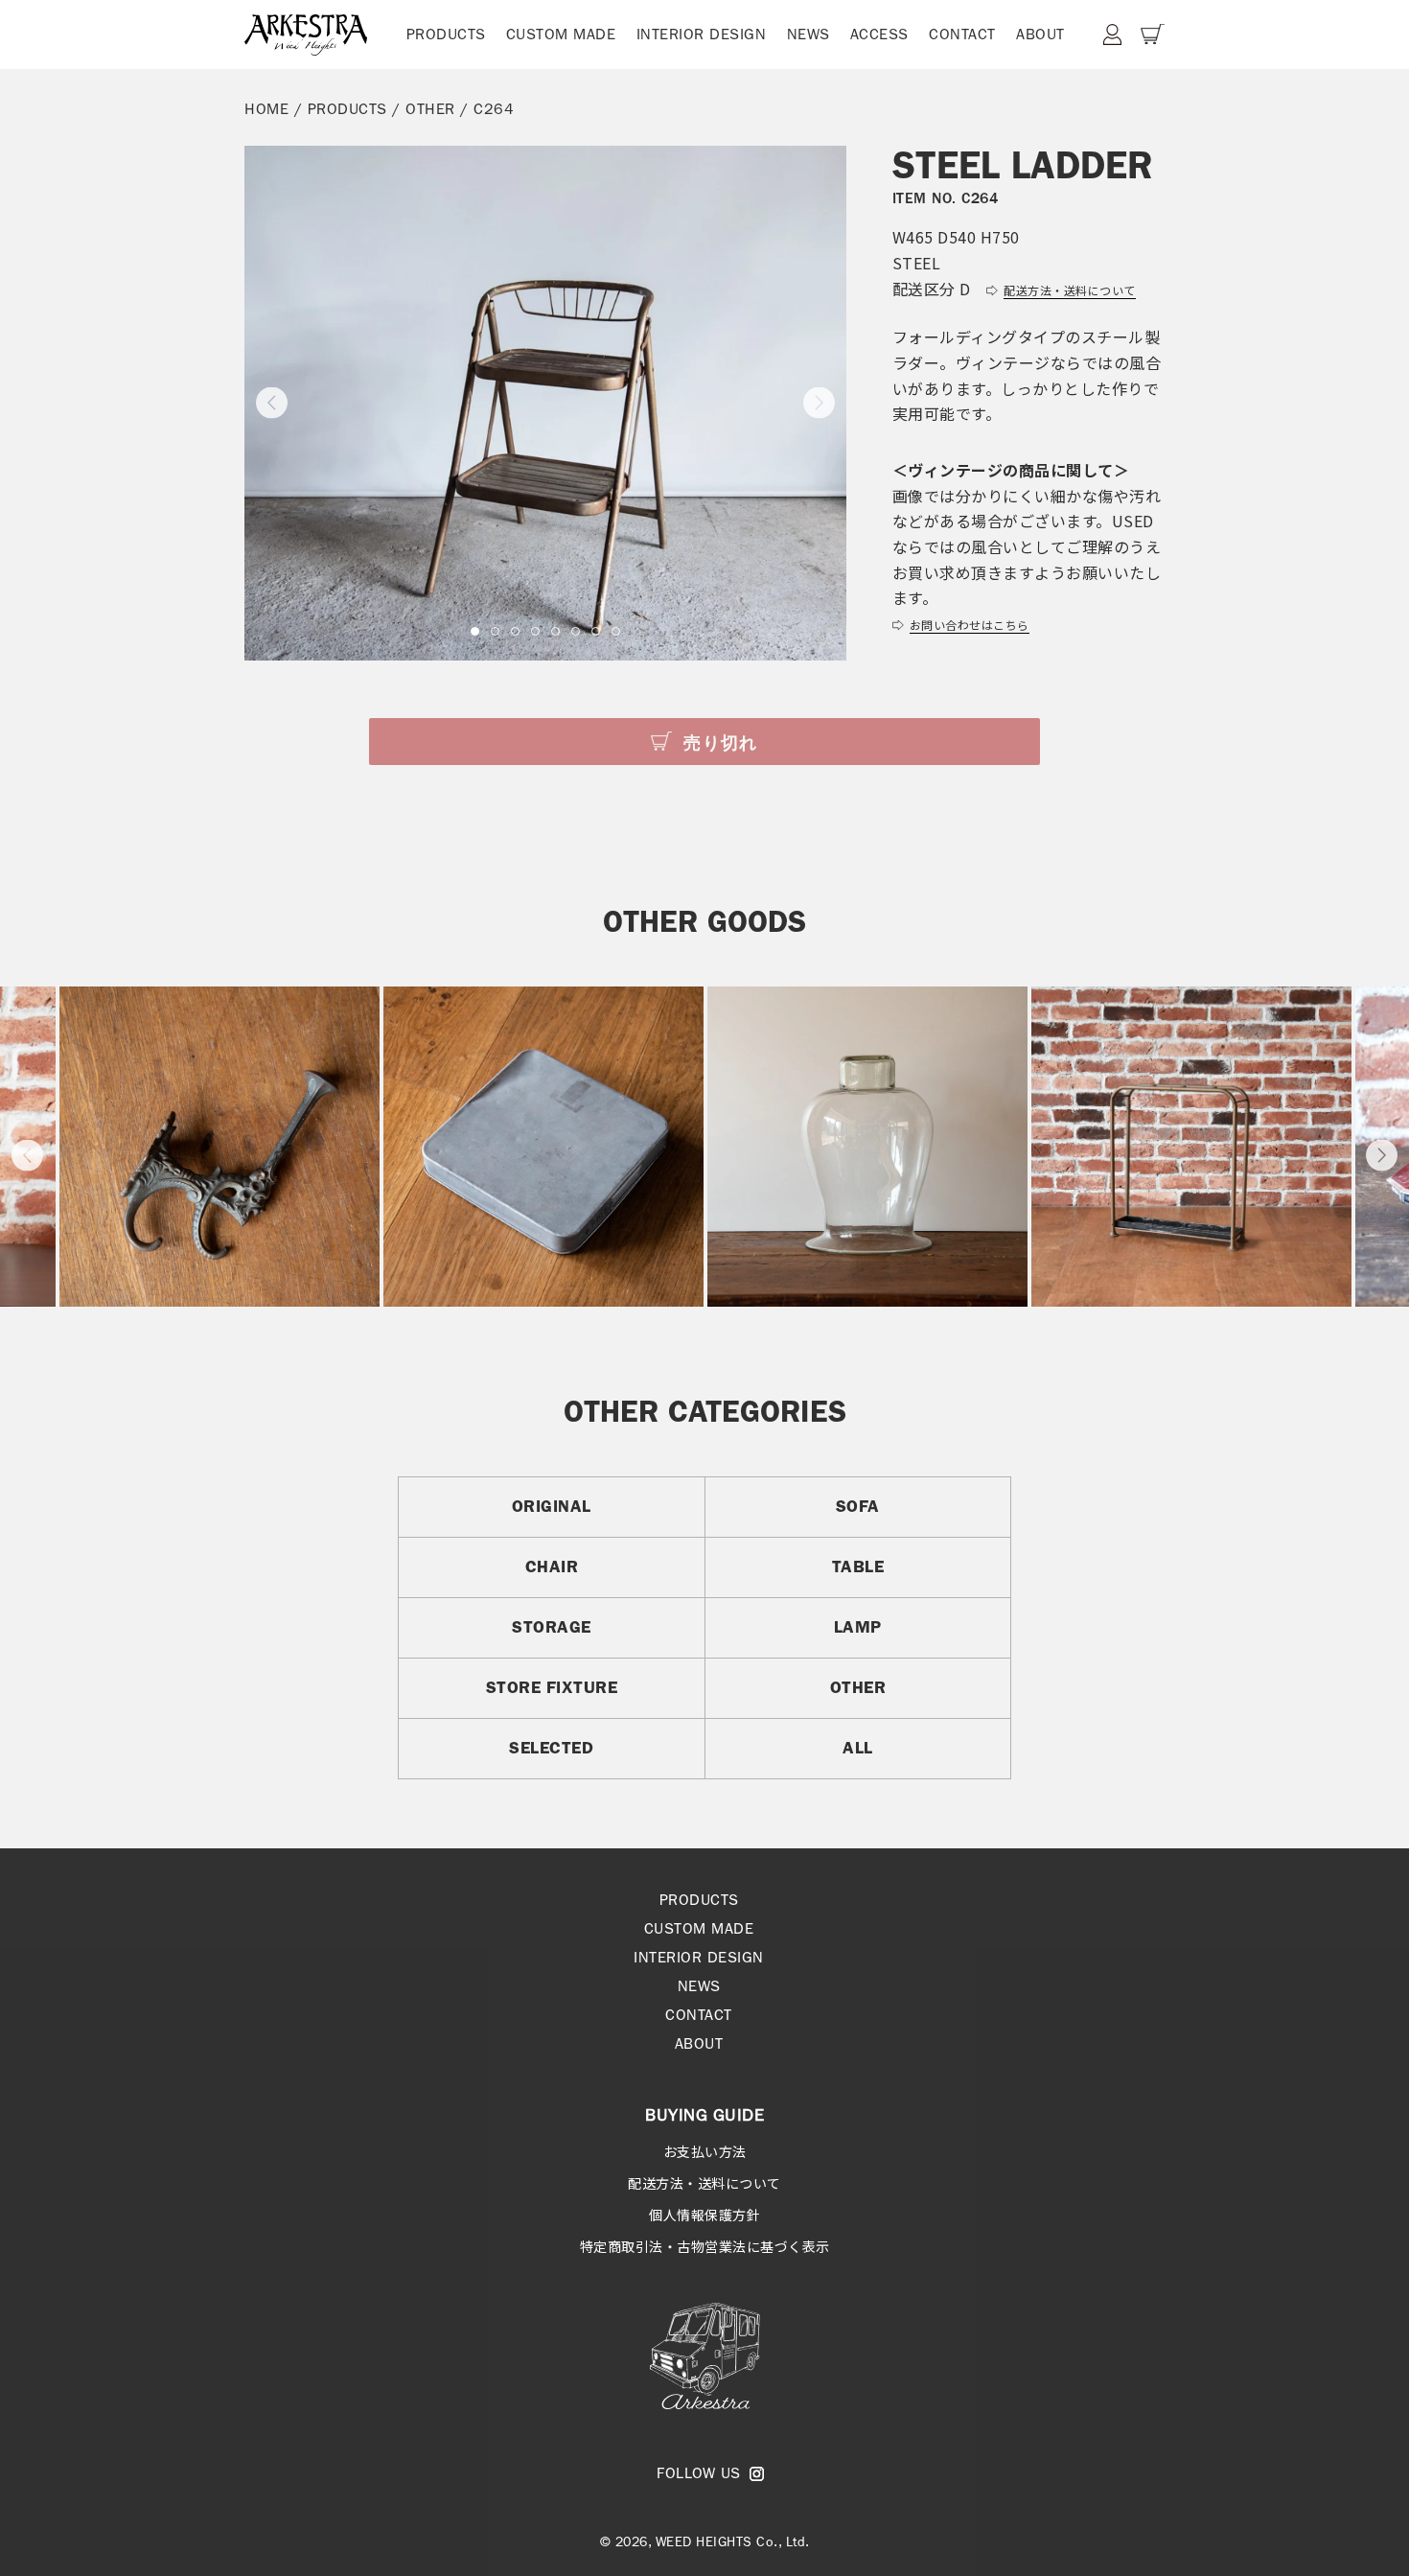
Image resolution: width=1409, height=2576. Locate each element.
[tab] (475, 631)
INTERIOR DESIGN (702, 34)
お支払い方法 (705, 2151)
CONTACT (962, 34)
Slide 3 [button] (515, 631)
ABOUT (1040, 34)
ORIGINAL (552, 1506)
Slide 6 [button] (576, 631)
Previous (27, 1155)
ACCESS (879, 34)
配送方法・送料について (704, 2183)
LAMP (858, 1627)
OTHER (430, 109)
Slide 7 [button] (596, 631)
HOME (266, 109)
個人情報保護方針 (704, 2215)
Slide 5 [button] (555, 631)
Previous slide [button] (272, 403)
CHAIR (552, 1566)
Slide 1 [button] (475, 631)
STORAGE (552, 1627)
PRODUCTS (446, 34)
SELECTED (551, 1748)
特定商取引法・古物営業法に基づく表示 (705, 2246)
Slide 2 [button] (495, 631)
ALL (858, 1748)
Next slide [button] (819, 403)
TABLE (858, 1566)
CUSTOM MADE (561, 34)
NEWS (808, 34)
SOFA (858, 1506)
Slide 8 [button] (616, 631)
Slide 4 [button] (535, 631)
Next (1382, 1155)
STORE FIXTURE (552, 1687)
